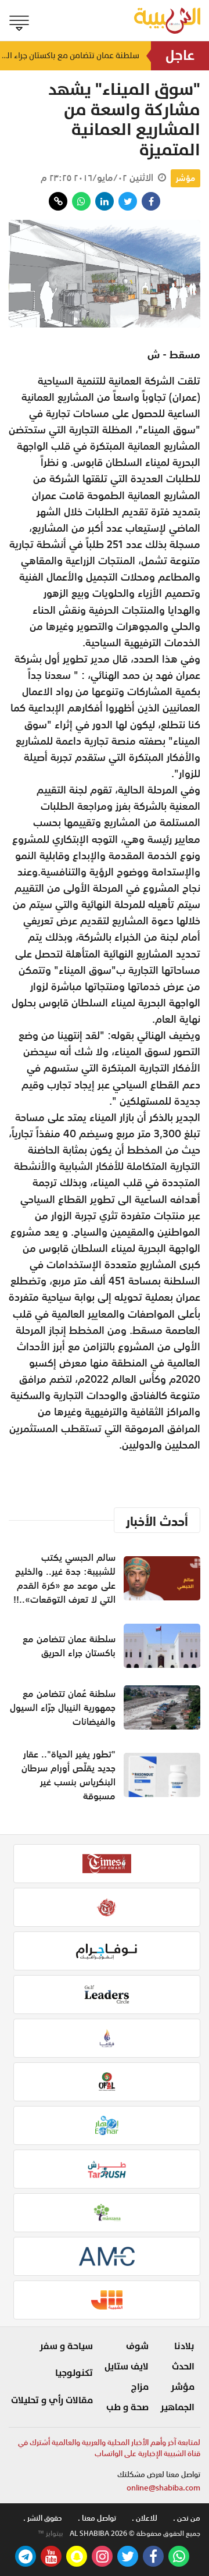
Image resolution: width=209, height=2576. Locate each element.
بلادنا (184, 2346)
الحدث (183, 2367)
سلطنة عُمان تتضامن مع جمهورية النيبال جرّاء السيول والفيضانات (63, 1707)
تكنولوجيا (74, 2373)
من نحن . (187, 2518)
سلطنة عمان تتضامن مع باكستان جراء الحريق (70, 60)
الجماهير (177, 2407)
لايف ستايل (127, 2367)
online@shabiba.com (163, 2488)
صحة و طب (127, 2407)
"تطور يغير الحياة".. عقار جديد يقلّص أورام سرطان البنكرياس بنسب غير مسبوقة (69, 1775)
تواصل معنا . (97, 2518)
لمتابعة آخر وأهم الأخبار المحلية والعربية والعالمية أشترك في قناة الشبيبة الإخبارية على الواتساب (109, 2448)
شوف (137, 2346)
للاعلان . (145, 2518)
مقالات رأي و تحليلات (52, 2400)
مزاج (140, 2387)
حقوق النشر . (43, 2518)
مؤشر (185, 178)
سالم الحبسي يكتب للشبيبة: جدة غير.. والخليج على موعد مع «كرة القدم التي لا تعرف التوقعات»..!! (64, 1578)
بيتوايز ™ (51, 2534)
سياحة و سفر (66, 2346)
